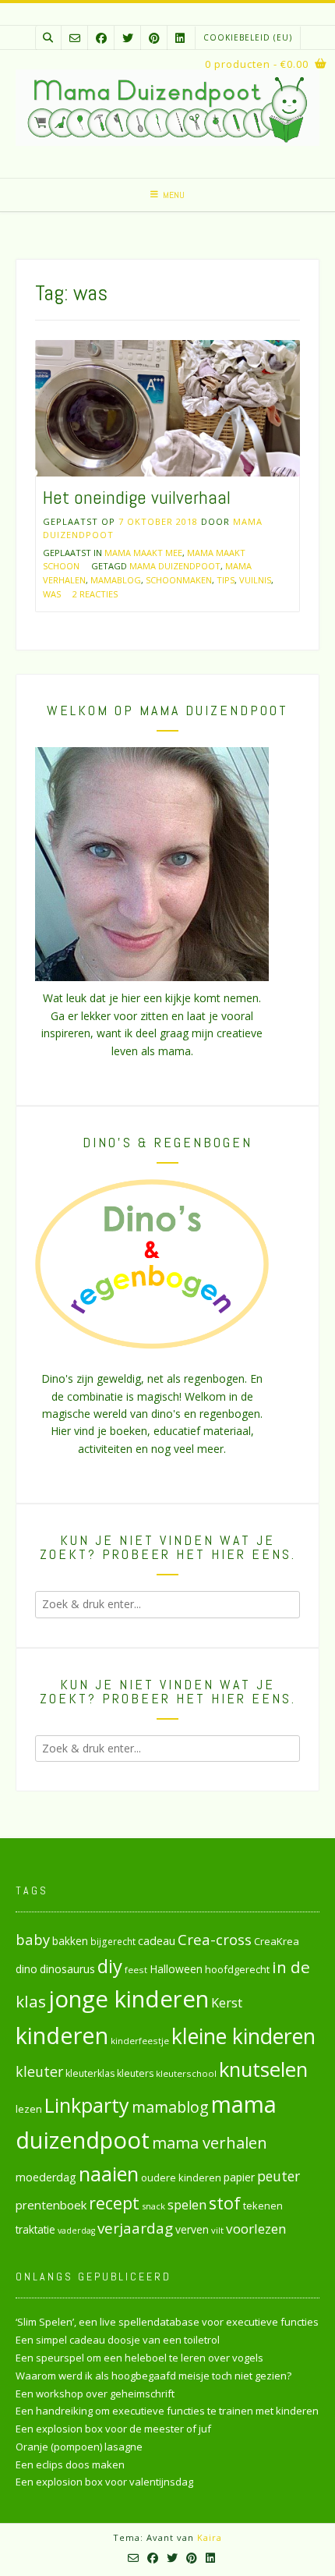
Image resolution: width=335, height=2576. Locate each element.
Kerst (227, 2003)
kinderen (62, 2035)
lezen (29, 2109)
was (52, 594)
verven (192, 2229)
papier (239, 2177)
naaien (109, 2174)
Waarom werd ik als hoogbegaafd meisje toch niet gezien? (153, 2376)
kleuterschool (186, 2073)
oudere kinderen (181, 2177)
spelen (187, 2204)
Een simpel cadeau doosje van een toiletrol (118, 2340)
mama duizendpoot (175, 566)
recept (114, 2203)
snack (153, 2206)
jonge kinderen (129, 1999)
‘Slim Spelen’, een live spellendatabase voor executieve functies (167, 2322)
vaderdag (76, 2231)
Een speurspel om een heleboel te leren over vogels (139, 2358)
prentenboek (51, 2205)
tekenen (263, 2206)
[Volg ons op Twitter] (128, 38)
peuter (279, 2176)
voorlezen (256, 2229)
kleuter (39, 2071)
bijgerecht (113, 1941)
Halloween (176, 1969)
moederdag (46, 2177)
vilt (217, 2230)
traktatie (35, 2230)
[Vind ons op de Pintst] (154, 38)
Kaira (210, 2537)
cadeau (157, 1940)
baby (33, 1939)
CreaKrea (277, 1941)
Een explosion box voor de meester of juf (113, 2429)
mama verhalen (210, 2142)
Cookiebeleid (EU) (248, 37)
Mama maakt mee (143, 553)
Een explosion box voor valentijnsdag (104, 2482)
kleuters (135, 2073)
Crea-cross (215, 1939)
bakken (70, 1941)
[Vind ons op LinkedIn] (180, 38)
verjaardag (135, 2228)
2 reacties (95, 594)
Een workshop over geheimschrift (95, 2394)
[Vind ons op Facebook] (101, 38)
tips (226, 580)
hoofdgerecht (237, 1969)
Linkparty (87, 2105)
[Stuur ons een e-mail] (75, 38)
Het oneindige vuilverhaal (137, 497)
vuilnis (255, 580)
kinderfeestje (140, 2041)
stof (225, 2203)
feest (136, 1970)
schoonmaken (179, 580)
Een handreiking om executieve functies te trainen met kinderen (167, 2411)
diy (110, 1966)
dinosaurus (67, 1969)
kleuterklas (90, 2073)
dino (26, 1969)
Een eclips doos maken (70, 2464)
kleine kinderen (243, 2036)
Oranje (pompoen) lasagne (79, 2447)
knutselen (263, 2069)
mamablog (116, 580)
